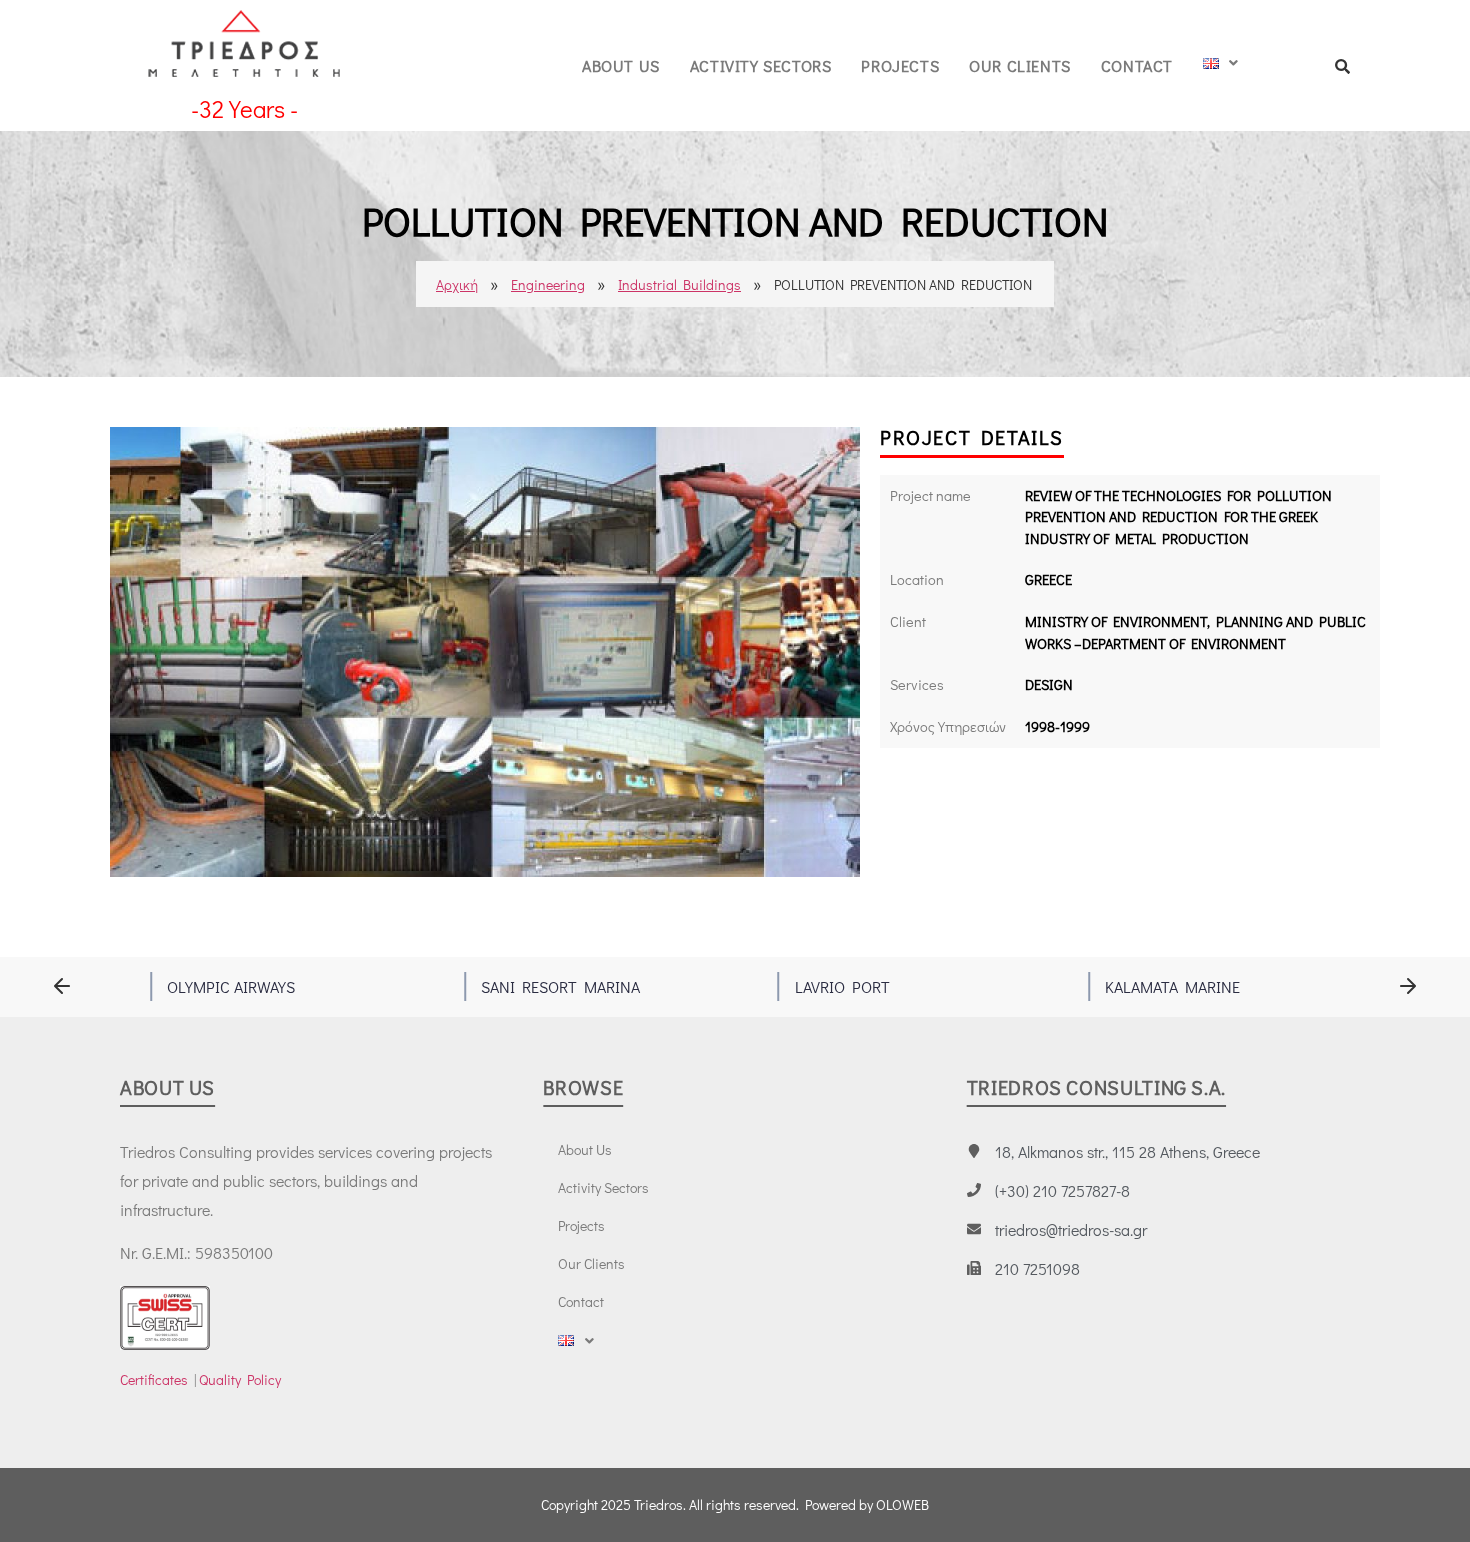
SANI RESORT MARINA (560, 986)
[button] (62, 986)
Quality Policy (240, 1379)
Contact (1137, 65)
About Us (621, 65)
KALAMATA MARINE (1172, 986)
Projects (900, 65)
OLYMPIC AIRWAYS (231, 986)
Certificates (154, 1379)
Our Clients (1020, 65)
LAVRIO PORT (842, 986)
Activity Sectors (761, 65)
